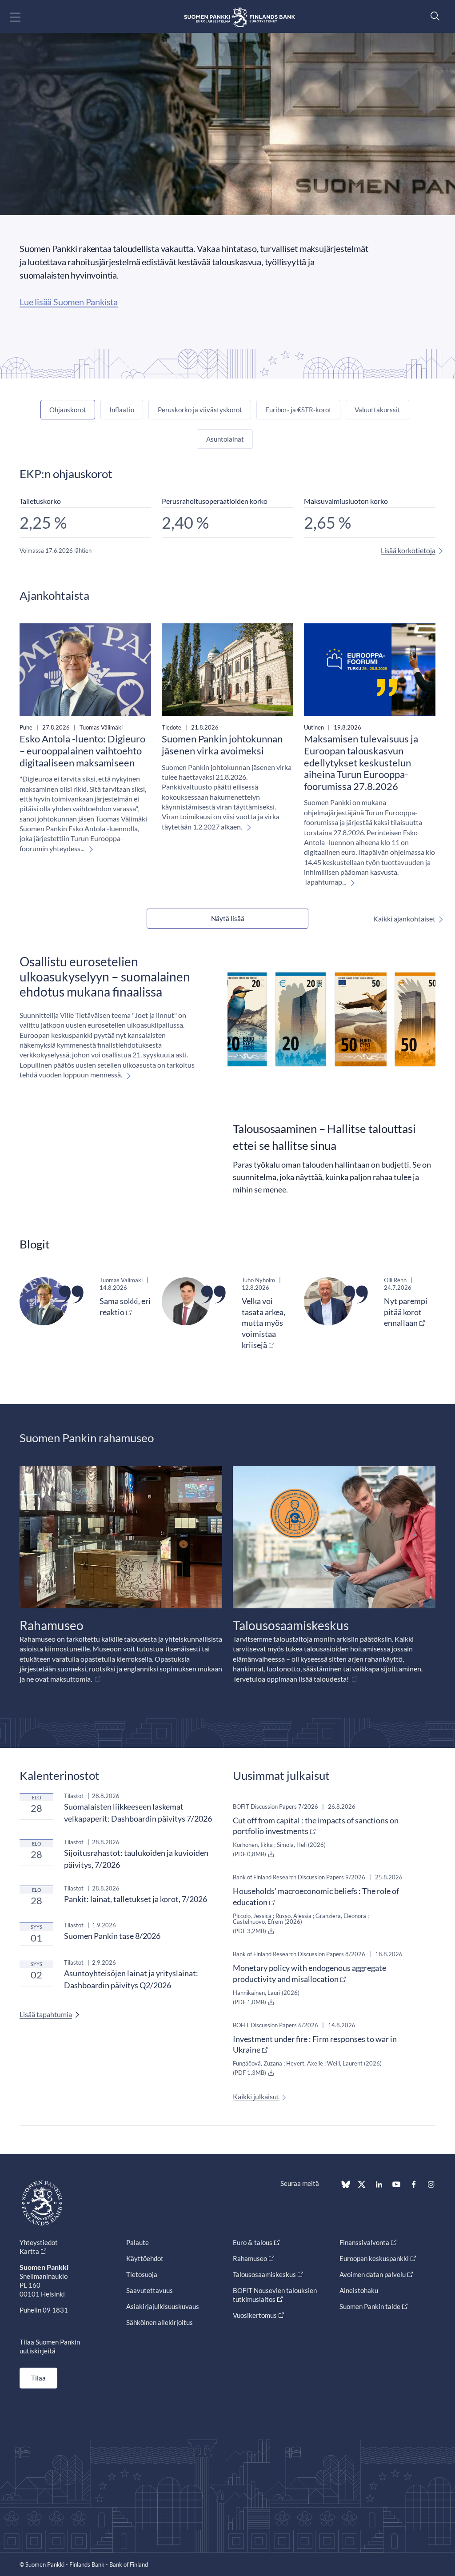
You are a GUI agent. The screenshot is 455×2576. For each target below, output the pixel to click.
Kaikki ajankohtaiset (404, 919)
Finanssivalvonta (364, 2242)
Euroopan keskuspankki (374, 2258)
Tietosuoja (142, 2274)
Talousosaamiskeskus (264, 2274)
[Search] (433, 16)
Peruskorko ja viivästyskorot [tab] (200, 410)
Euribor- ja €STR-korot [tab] (298, 410)
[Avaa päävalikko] (23, 17)
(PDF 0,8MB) (250, 1854)
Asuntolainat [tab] (225, 439)
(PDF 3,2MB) (250, 1931)
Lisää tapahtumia (46, 2014)
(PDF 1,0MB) (250, 2002)
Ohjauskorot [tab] (68, 410)
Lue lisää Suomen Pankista (69, 302)
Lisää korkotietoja (408, 550)
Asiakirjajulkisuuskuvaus (163, 2306)
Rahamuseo (250, 2258)
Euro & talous (253, 2242)
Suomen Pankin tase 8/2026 (112, 1936)
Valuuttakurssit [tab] (377, 410)
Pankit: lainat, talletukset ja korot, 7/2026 (136, 1899)
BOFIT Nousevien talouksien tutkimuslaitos (275, 2295)
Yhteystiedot (39, 2242)
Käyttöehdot (145, 2258)
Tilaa (38, 2378)
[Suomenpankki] (239, 17)
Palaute (138, 2242)
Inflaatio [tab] (122, 410)
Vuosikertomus (255, 2315)
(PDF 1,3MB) (250, 2073)
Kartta (29, 2251)
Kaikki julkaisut (256, 2096)
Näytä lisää (228, 918)
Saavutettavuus (150, 2290)
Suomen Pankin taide (370, 2306)
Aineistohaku (359, 2290)
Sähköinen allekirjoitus (160, 2322)
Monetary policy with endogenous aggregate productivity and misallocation (309, 1973)
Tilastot (74, 1796)
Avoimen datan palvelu (373, 2274)
